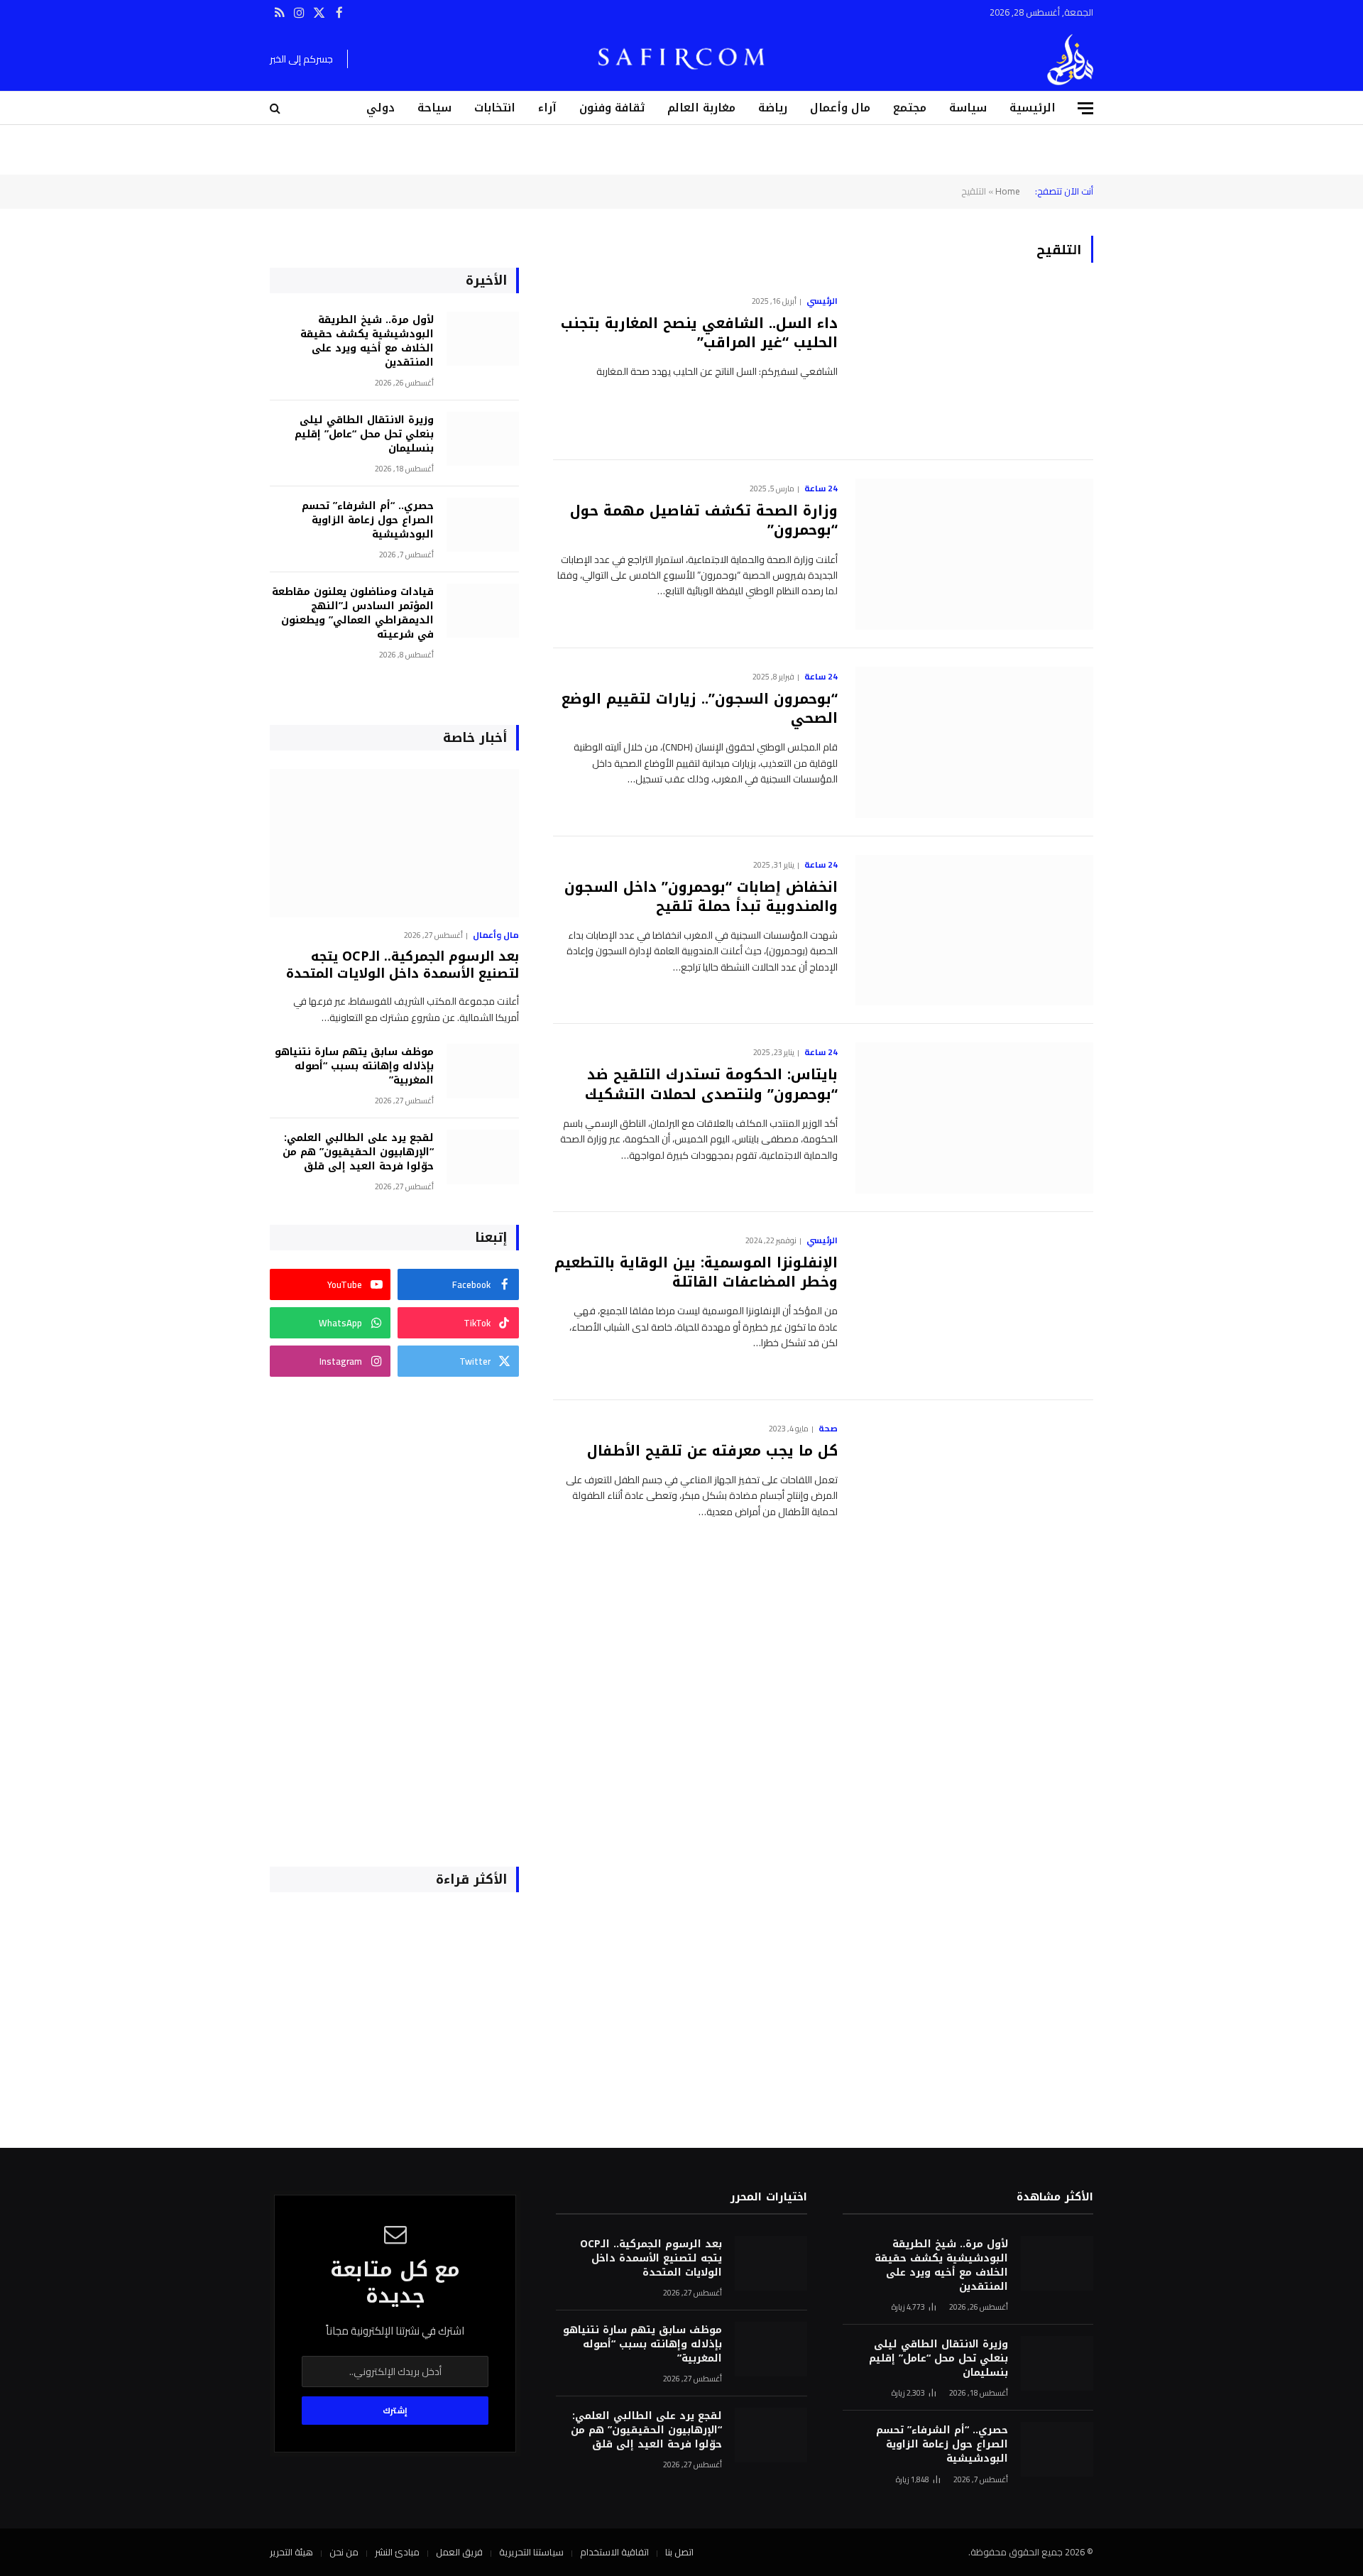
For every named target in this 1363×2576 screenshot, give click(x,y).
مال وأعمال (840, 108)
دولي (381, 108)
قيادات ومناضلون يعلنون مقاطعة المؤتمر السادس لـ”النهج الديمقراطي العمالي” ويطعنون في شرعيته (353, 613)
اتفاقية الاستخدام (614, 2552)
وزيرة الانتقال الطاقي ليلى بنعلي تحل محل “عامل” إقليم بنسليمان (364, 435)
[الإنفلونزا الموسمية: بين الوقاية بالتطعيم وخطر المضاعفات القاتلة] (974, 1306)
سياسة (968, 108)
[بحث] (277, 108)
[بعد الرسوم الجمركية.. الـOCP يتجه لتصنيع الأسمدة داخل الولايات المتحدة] (394, 843)
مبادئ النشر (397, 2552)
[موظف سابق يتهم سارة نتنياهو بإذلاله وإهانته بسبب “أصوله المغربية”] (483, 1071)
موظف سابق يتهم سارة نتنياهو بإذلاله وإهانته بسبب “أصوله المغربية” (354, 1066)
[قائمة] (1085, 108)
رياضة (773, 108)
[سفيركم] (1070, 60)
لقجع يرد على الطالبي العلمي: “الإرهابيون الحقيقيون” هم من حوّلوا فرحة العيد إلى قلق (358, 1152)
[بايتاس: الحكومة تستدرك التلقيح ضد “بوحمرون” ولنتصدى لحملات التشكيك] (974, 1118)
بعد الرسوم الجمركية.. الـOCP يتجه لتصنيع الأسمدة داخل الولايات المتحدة (403, 965)
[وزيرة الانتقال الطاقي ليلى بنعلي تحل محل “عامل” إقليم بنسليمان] (483, 439)
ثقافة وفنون (612, 108)
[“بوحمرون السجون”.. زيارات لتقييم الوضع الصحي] (974, 742)
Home (1008, 191)
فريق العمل (459, 2552)
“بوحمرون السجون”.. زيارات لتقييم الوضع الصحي (700, 709)
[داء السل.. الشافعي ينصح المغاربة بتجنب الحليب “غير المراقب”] (974, 367)
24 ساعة (821, 489)
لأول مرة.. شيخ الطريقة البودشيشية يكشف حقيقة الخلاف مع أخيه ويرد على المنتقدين (367, 342)
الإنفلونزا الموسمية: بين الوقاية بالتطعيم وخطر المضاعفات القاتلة (696, 1272)
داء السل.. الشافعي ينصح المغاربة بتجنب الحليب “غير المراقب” (699, 333)
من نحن (344, 2552)
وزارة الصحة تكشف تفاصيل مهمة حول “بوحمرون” (704, 520)
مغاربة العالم (701, 108)
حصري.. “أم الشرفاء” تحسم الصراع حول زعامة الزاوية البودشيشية (368, 520)
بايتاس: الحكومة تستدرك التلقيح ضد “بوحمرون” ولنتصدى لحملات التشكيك (711, 1084)
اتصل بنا (679, 2552)
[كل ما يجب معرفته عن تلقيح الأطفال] (974, 1494)
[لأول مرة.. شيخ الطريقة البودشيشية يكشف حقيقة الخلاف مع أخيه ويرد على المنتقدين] (483, 339)
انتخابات (495, 108)
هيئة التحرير (291, 2552)
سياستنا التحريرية (531, 2552)
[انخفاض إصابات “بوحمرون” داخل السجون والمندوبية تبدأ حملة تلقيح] (974, 930)
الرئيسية (1033, 108)
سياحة (434, 108)
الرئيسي (822, 301)
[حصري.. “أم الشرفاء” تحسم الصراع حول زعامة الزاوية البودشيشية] (483, 525)
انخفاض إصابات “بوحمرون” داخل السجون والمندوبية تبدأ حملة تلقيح (701, 897)
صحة (828, 1429)
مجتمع (910, 108)
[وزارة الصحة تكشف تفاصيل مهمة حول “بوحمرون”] (974, 554)
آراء (547, 108)
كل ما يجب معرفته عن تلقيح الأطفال (712, 1451)
